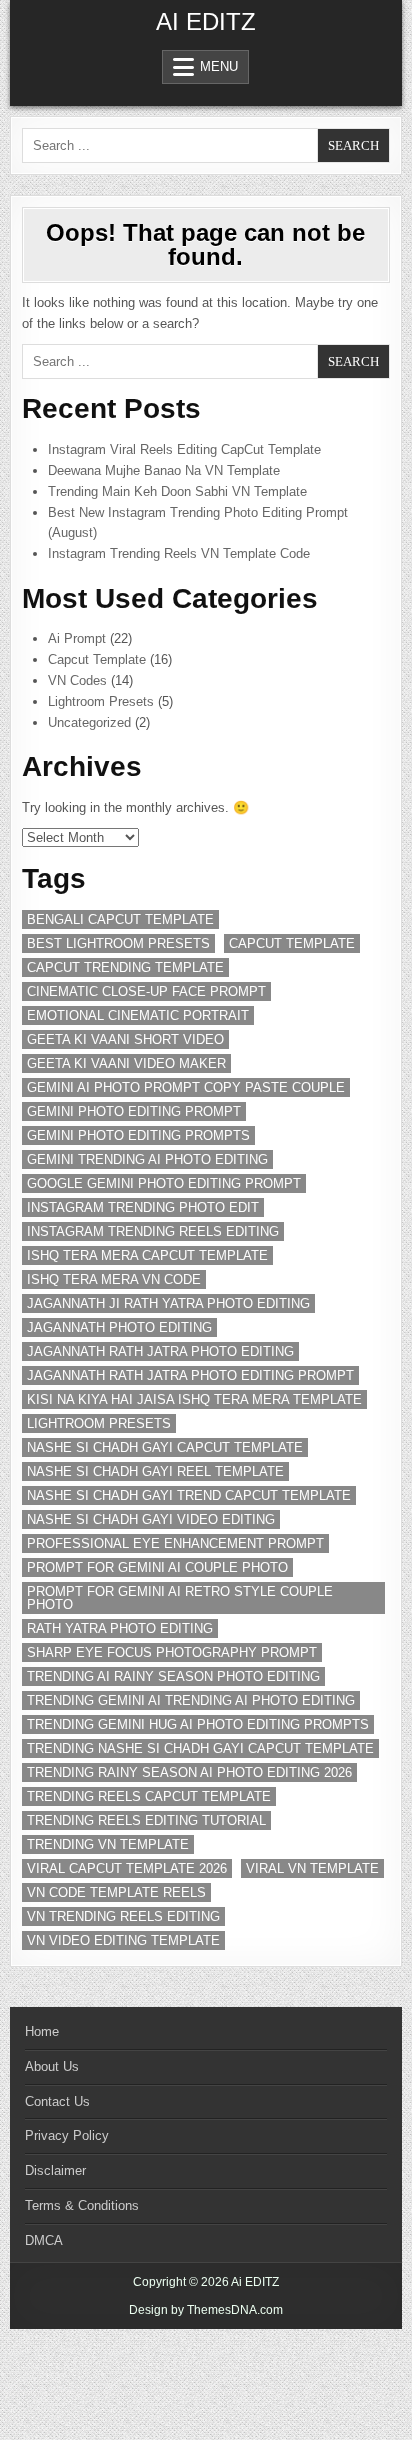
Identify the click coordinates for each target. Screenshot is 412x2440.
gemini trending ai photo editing (147, 1159)
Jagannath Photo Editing (119, 1327)
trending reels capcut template (149, 1796)
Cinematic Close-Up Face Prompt (146, 991)
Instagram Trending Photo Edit (143, 1207)
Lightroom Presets (101, 701)
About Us (52, 2066)
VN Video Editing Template (123, 1940)
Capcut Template (97, 659)
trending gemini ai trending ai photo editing (191, 1700)
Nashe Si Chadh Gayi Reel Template (155, 1471)
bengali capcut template (120, 919)
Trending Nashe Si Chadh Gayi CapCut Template (200, 1748)
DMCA (44, 2240)
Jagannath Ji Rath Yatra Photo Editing (168, 1303)
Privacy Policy (67, 2135)
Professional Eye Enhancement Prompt (175, 1543)
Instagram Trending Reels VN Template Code (179, 553)
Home (42, 2031)
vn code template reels (116, 1892)
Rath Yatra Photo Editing (120, 1628)
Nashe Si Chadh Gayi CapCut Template (165, 1447)
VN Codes (77, 680)
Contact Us (57, 2101)
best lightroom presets (118, 943)
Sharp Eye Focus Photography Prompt (172, 1652)
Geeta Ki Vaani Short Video (125, 1039)
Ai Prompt (77, 638)
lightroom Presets (99, 1423)
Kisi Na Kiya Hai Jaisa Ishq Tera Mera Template (194, 1399)
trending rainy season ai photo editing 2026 (189, 1772)
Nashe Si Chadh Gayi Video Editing (151, 1519)
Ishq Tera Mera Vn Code (114, 1279)
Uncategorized (89, 722)
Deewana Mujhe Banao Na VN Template (164, 470)
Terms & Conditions (82, 2205)
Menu (219, 66)
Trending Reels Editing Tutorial (146, 1820)
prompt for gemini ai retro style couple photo (180, 1598)
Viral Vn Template (312, 1868)
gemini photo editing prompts (138, 1135)
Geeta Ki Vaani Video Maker (126, 1063)
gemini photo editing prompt (134, 1111)
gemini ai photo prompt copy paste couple (186, 1087)
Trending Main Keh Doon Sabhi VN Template (177, 491)
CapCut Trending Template (125, 967)
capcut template (292, 943)
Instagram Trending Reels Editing (153, 1231)
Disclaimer (55, 2170)
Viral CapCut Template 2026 (127, 1868)
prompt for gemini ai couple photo (157, 1567)
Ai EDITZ (206, 21)
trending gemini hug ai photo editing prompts (198, 1724)
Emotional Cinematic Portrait (138, 1015)
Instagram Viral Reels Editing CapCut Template (184, 449)
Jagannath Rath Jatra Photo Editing (160, 1351)
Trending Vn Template (108, 1844)
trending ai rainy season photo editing (173, 1676)
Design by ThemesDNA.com (206, 2310)
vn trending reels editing (123, 1916)
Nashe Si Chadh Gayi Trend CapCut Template (189, 1495)
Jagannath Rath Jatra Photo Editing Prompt (190, 1375)
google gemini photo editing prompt (164, 1183)
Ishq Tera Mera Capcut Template (147, 1255)
